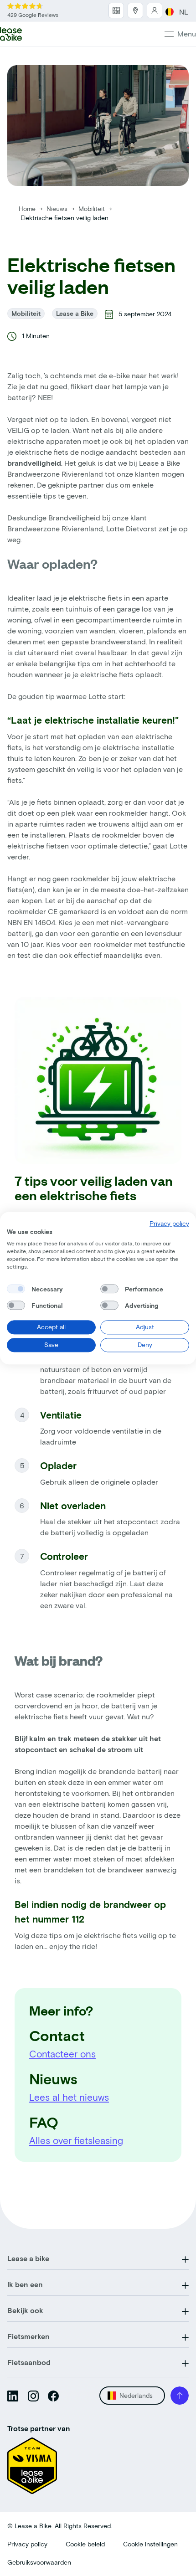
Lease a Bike (75, 313)
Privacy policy (27, 2544)
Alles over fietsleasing (76, 2140)
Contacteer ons (62, 2054)
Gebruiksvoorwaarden (39, 2562)
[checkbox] (16, 1289)
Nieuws (58, 208)
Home (27, 208)
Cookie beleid (85, 2544)
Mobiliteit (93, 208)
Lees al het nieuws (69, 2097)
